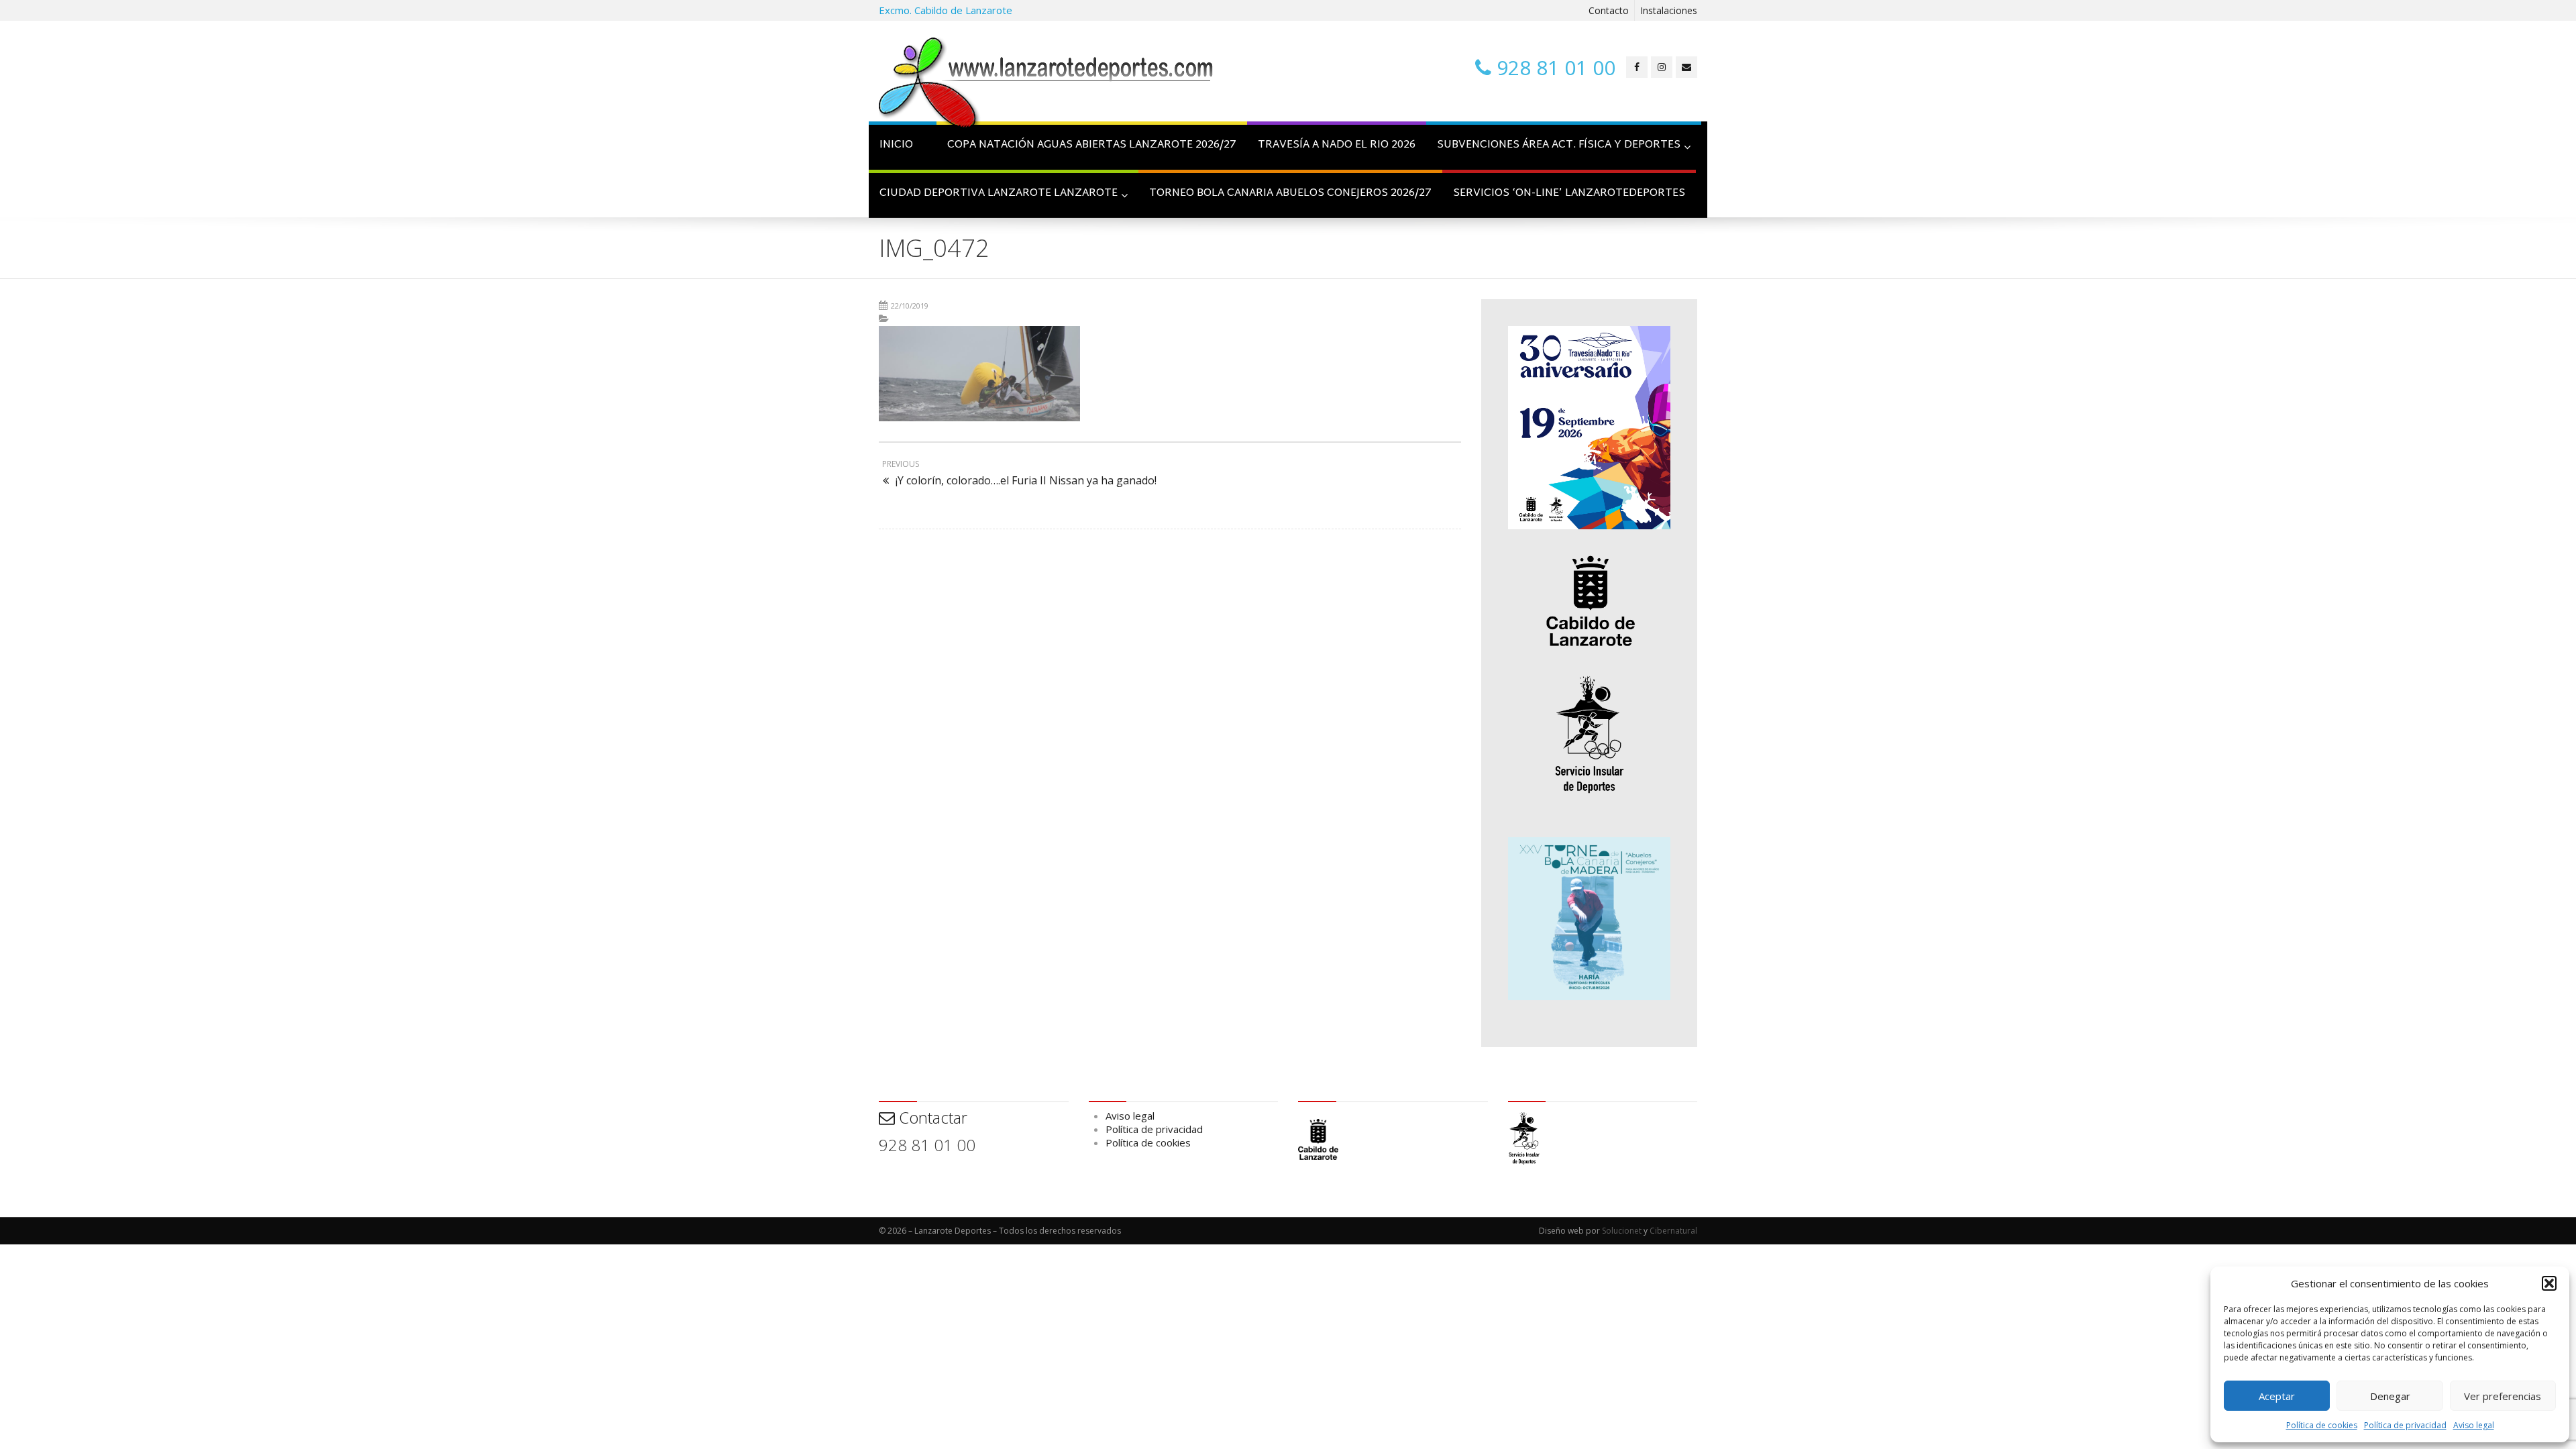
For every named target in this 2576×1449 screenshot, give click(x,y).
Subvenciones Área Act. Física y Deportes (1559, 145)
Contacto (1609, 10)
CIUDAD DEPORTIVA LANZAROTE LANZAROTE (999, 194)
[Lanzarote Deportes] (1046, 85)
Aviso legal (2474, 1425)
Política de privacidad (2405, 1425)
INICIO (896, 145)
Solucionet (1622, 1231)
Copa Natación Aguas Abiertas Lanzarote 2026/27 (1092, 145)
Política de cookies (2322, 1425)
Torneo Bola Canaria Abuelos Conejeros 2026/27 (1290, 194)
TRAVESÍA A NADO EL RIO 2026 (1337, 145)
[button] (2549, 1283)
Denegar (2390, 1396)
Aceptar (2277, 1396)
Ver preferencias (2503, 1396)
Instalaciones (1669, 10)
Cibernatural (1673, 1231)
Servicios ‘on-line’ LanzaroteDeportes (1569, 194)
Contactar (931, 1117)
